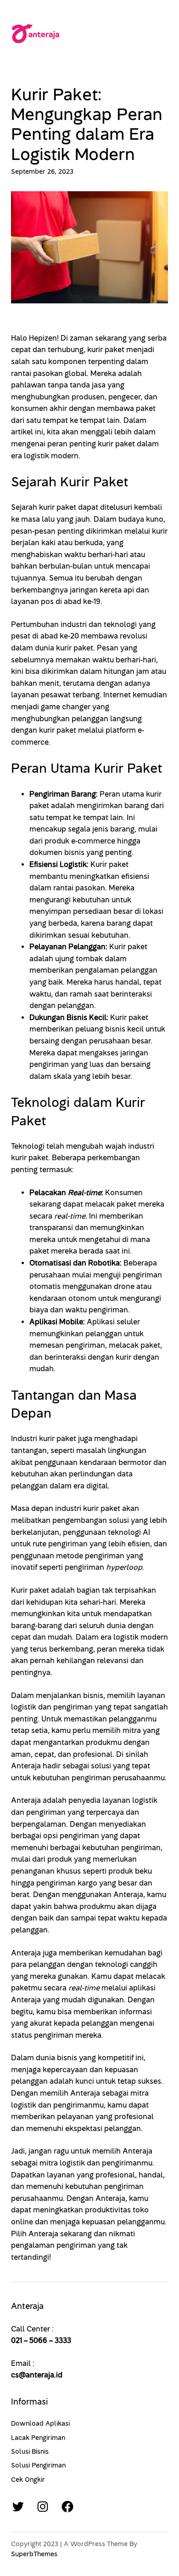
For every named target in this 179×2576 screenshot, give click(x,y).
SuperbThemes (34, 2554)
